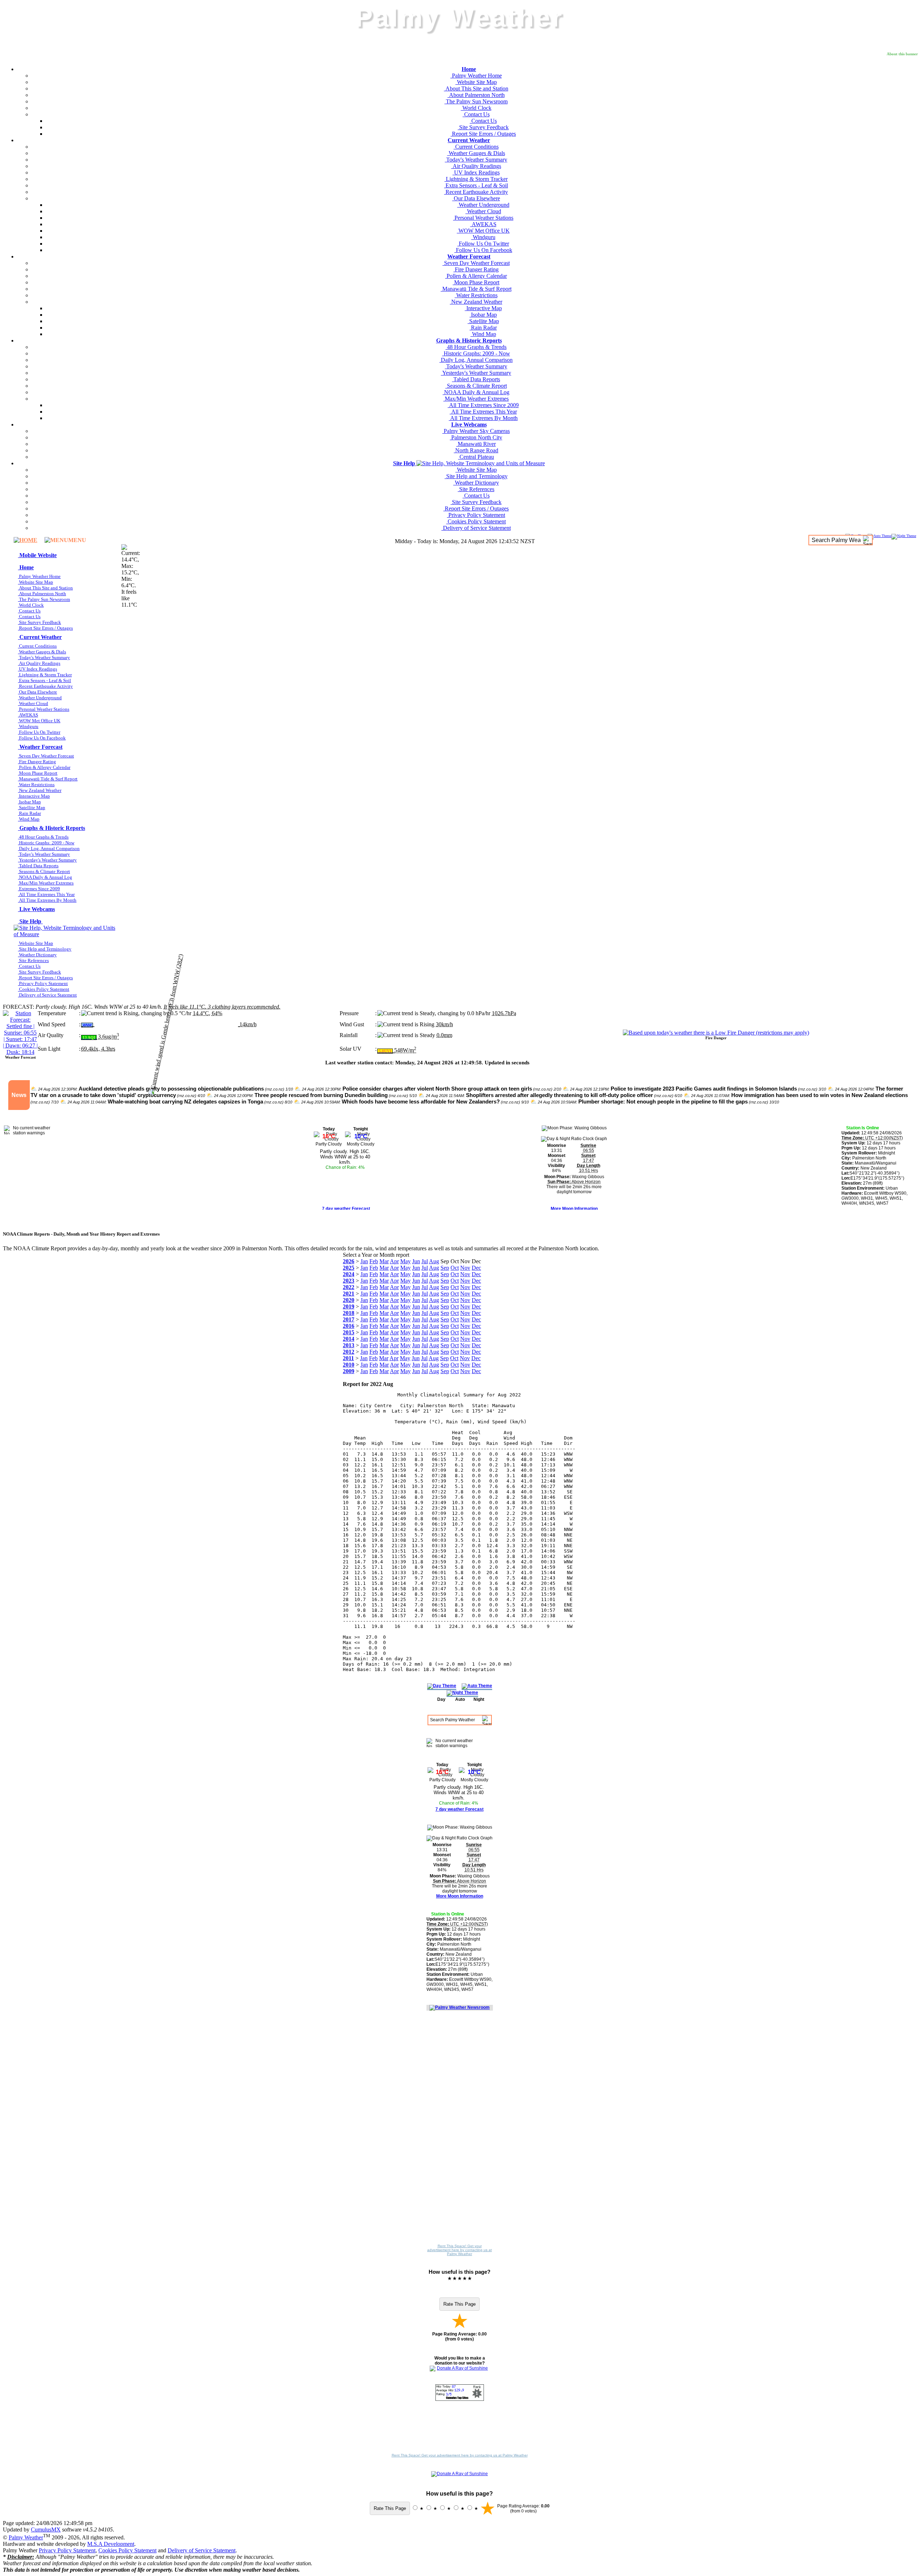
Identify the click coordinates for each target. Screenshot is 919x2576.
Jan (364, 1261)
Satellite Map (483, 321)
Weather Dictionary (476, 483)
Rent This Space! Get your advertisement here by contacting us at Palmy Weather (459, 2250)
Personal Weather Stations (483, 218)
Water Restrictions (476, 295)
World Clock (476, 108)
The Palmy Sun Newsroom (476, 101)
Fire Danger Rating (476, 269)
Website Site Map (476, 82)
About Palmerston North (476, 95)
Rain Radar (483, 328)
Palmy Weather (26, 2537)
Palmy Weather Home (476, 76)
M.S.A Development (111, 2544)
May (405, 1261)
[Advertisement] (459, 2131)
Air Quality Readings (476, 166)
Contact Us (476, 114)
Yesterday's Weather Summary (476, 373)
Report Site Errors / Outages (483, 134)
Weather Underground (483, 205)
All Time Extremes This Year (483, 412)
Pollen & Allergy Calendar (476, 276)
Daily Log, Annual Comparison (476, 360)
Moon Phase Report (476, 282)
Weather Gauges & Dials (476, 153)
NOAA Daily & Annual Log (476, 392)
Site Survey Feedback (483, 127)
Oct (455, 1268)
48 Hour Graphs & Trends (476, 347)
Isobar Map (483, 315)
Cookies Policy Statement (476, 521)
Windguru (483, 237)
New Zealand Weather (476, 302)
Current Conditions (476, 147)
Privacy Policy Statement (476, 515)
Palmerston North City (476, 437)
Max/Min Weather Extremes (476, 399)
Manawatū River (476, 444)
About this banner (902, 54)
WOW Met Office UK (483, 231)
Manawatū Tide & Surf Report (476, 289)
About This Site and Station (476, 88)
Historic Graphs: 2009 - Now (476, 353)
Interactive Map (483, 308)
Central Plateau (476, 457)
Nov (465, 1268)
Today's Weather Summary (476, 160)
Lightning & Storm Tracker (476, 179)
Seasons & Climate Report (476, 386)
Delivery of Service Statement (476, 528)
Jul (425, 1261)
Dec (476, 1268)
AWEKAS (483, 224)
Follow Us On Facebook (483, 250)
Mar (384, 1261)
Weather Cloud (483, 211)
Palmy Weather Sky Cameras (476, 431)
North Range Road (476, 450)
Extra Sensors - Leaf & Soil (476, 185)
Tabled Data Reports (476, 379)
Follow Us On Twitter (483, 244)
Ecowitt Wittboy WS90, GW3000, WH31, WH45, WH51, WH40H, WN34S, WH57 (874, 1198)
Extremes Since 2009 (39, 889)
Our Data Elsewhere (476, 198)
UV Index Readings (476, 172)
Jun (416, 1261)
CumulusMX (46, 2530)
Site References (476, 489)
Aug (434, 1261)
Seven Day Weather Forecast (476, 263)
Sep (445, 1268)
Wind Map (483, 334)
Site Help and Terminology (476, 476)
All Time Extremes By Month (483, 418)
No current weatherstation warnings (32, 1130)
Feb (374, 1261)
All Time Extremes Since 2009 (483, 405)
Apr (394, 1261)
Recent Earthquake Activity (476, 192)
